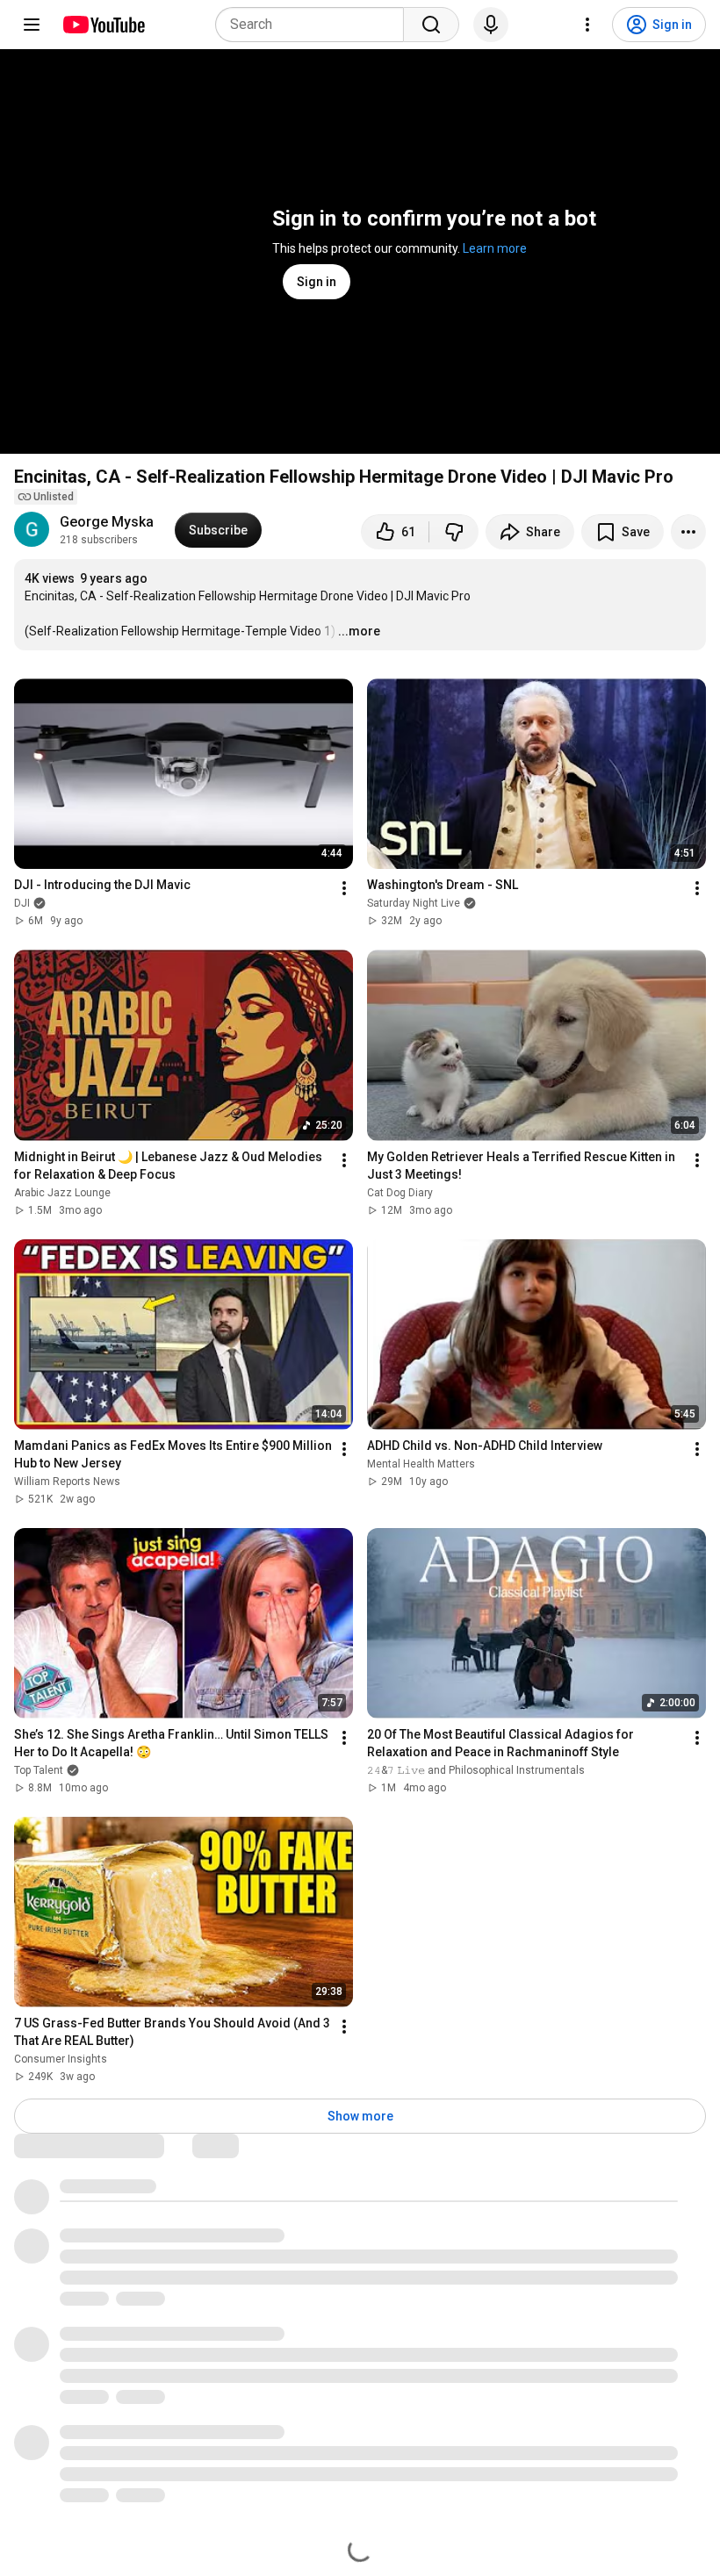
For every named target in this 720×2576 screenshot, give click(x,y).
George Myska (107, 522)
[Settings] (587, 25)
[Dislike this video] (454, 532)
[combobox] (315, 25)
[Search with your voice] (491, 25)
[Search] (431, 25)
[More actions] (688, 532)
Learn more (495, 248)
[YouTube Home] (103, 25)
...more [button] (359, 631)
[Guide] (32, 25)
